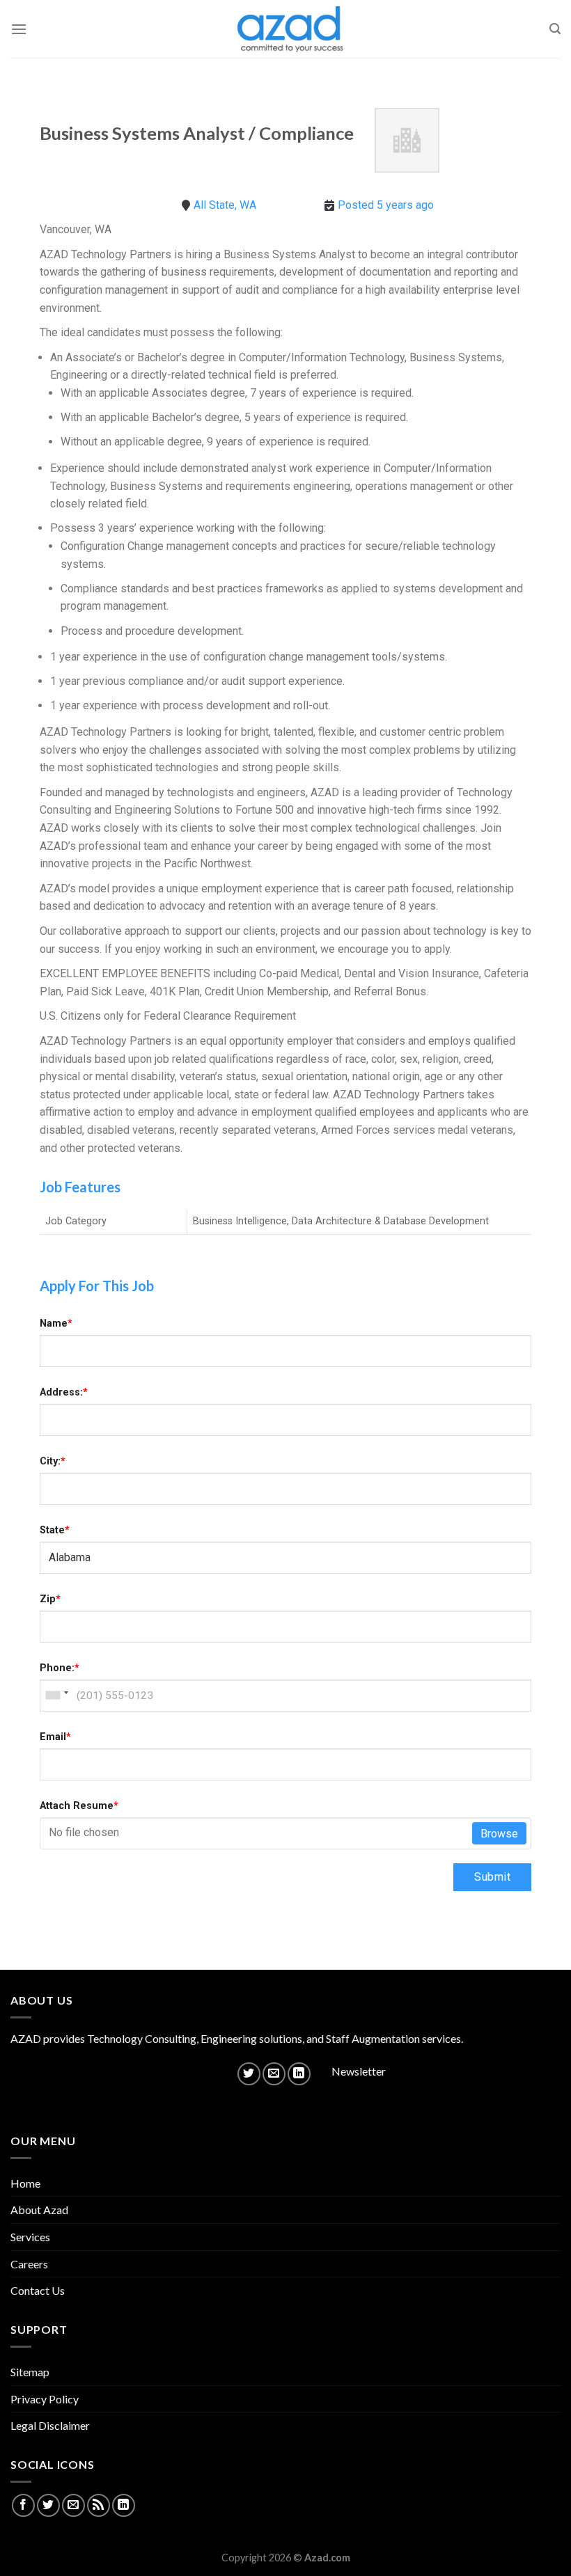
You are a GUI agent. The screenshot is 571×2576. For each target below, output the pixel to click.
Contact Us (38, 2290)
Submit (492, 1877)
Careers (29, 2264)
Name (56, 1323)
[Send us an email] (274, 2074)
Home (25, 2183)
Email (55, 1737)
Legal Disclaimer (50, 2425)
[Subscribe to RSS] (99, 2505)
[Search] (555, 29)
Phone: (60, 1668)
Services (30, 2237)
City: (53, 1461)
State (55, 1530)
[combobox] (56, 1696)
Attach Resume (79, 1806)
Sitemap (30, 2372)
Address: (64, 1392)
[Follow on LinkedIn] (299, 2074)
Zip (50, 1599)
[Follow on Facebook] (23, 2505)
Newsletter (359, 2071)
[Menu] (19, 29)
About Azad (39, 2210)
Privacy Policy (45, 2399)
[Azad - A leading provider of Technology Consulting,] (285, 29)
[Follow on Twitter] (249, 2074)
